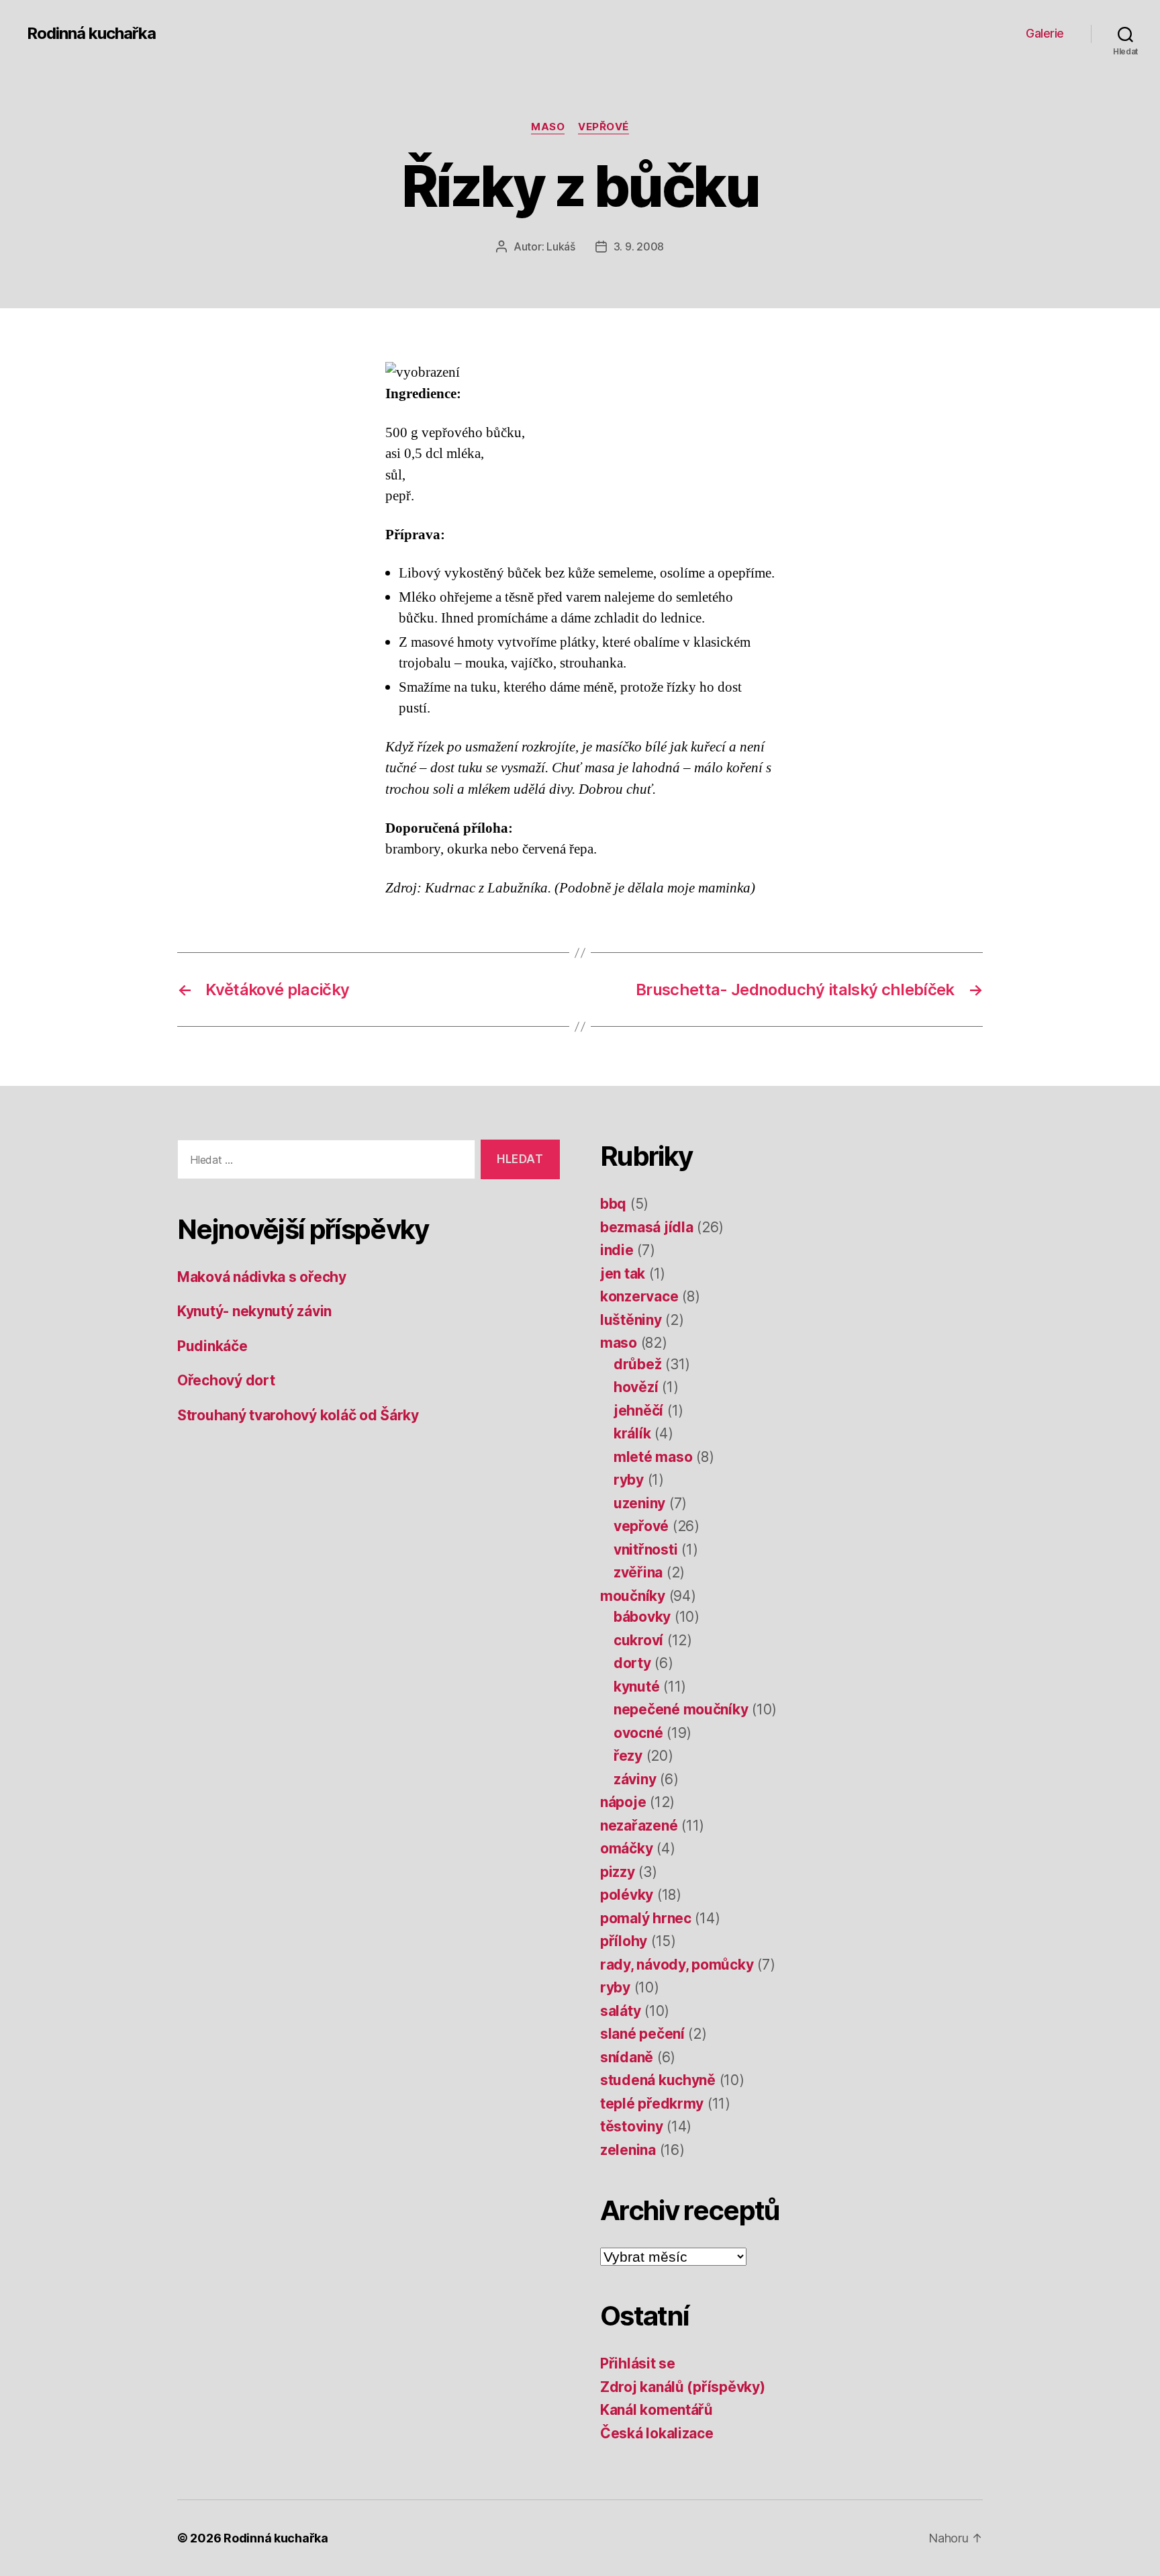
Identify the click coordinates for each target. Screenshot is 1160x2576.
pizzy (618, 1872)
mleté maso (653, 1457)
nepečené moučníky (681, 1709)
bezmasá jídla (647, 1227)
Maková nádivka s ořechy (262, 1277)
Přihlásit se (638, 2363)
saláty (620, 2011)
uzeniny (639, 1503)
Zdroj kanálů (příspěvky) (683, 2387)
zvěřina (638, 1572)
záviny (635, 1779)
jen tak (623, 1274)
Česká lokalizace (657, 2433)
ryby (629, 1480)
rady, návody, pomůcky (677, 1965)
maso (548, 127)
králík (632, 1433)
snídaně (627, 2057)
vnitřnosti (645, 1550)
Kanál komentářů (657, 2410)
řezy (628, 1756)
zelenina (628, 2150)
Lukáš (561, 246)
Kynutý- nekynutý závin (254, 1311)
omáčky (626, 1848)
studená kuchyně (658, 2080)
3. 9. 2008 (639, 246)
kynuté (636, 1687)
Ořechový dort (226, 1380)
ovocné (638, 1733)
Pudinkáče (212, 1346)
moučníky (633, 1596)
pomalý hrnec (646, 1918)
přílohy (624, 1941)
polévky (627, 1895)
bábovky (642, 1617)
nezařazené (639, 1826)
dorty (632, 1663)
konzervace (639, 1296)
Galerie (1045, 33)
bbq (613, 1204)
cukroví (638, 1640)
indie (617, 1250)
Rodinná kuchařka (91, 34)
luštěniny (631, 1320)
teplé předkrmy (652, 2104)
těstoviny (632, 2126)
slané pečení (642, 2034)
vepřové (603, 127)
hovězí (636, 1387)
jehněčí (638, 1411)
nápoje (623, 1802)
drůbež (637, 1364)
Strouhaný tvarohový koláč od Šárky (298, 1415)
